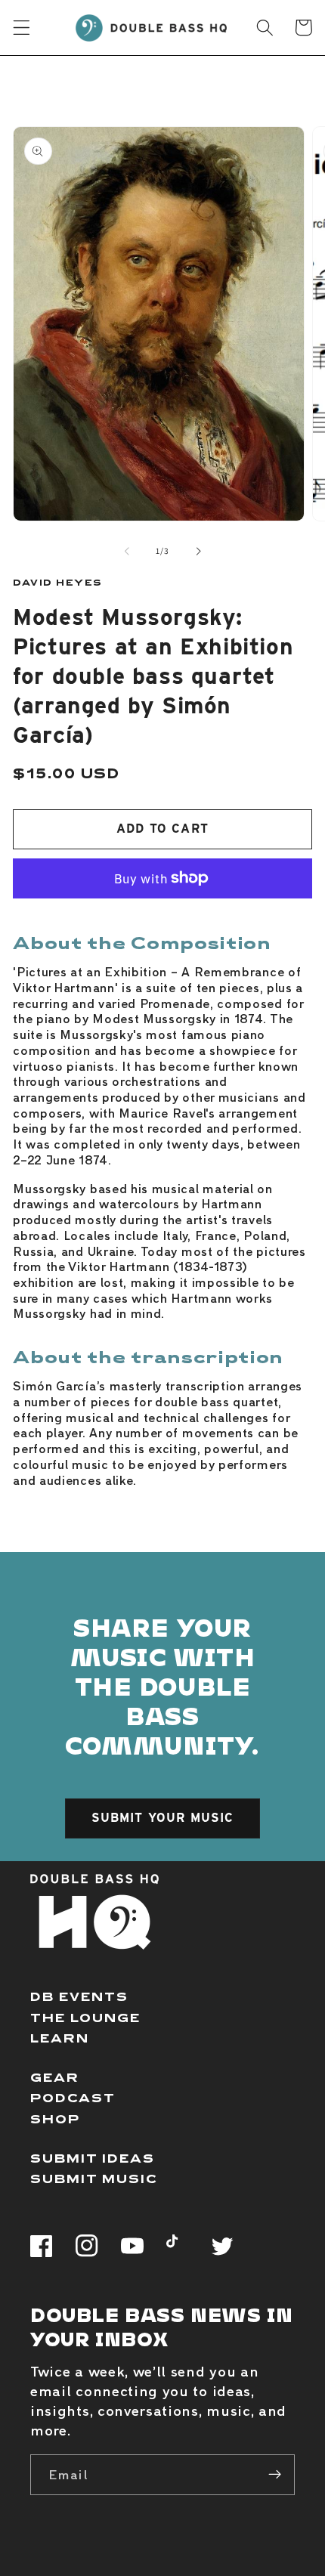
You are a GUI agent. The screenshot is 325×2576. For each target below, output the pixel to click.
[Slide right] (198, 551)
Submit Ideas (93, 2158)
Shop (55, 2118)
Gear (55, 2077)
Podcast (73, 2097)
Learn (60, 2038)
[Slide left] (127, 551)
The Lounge (85, 2017)
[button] (22, 28)
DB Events (79, 1996)
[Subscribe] (275, 2475)
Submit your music (163, 1818)
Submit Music (94, 2178)
